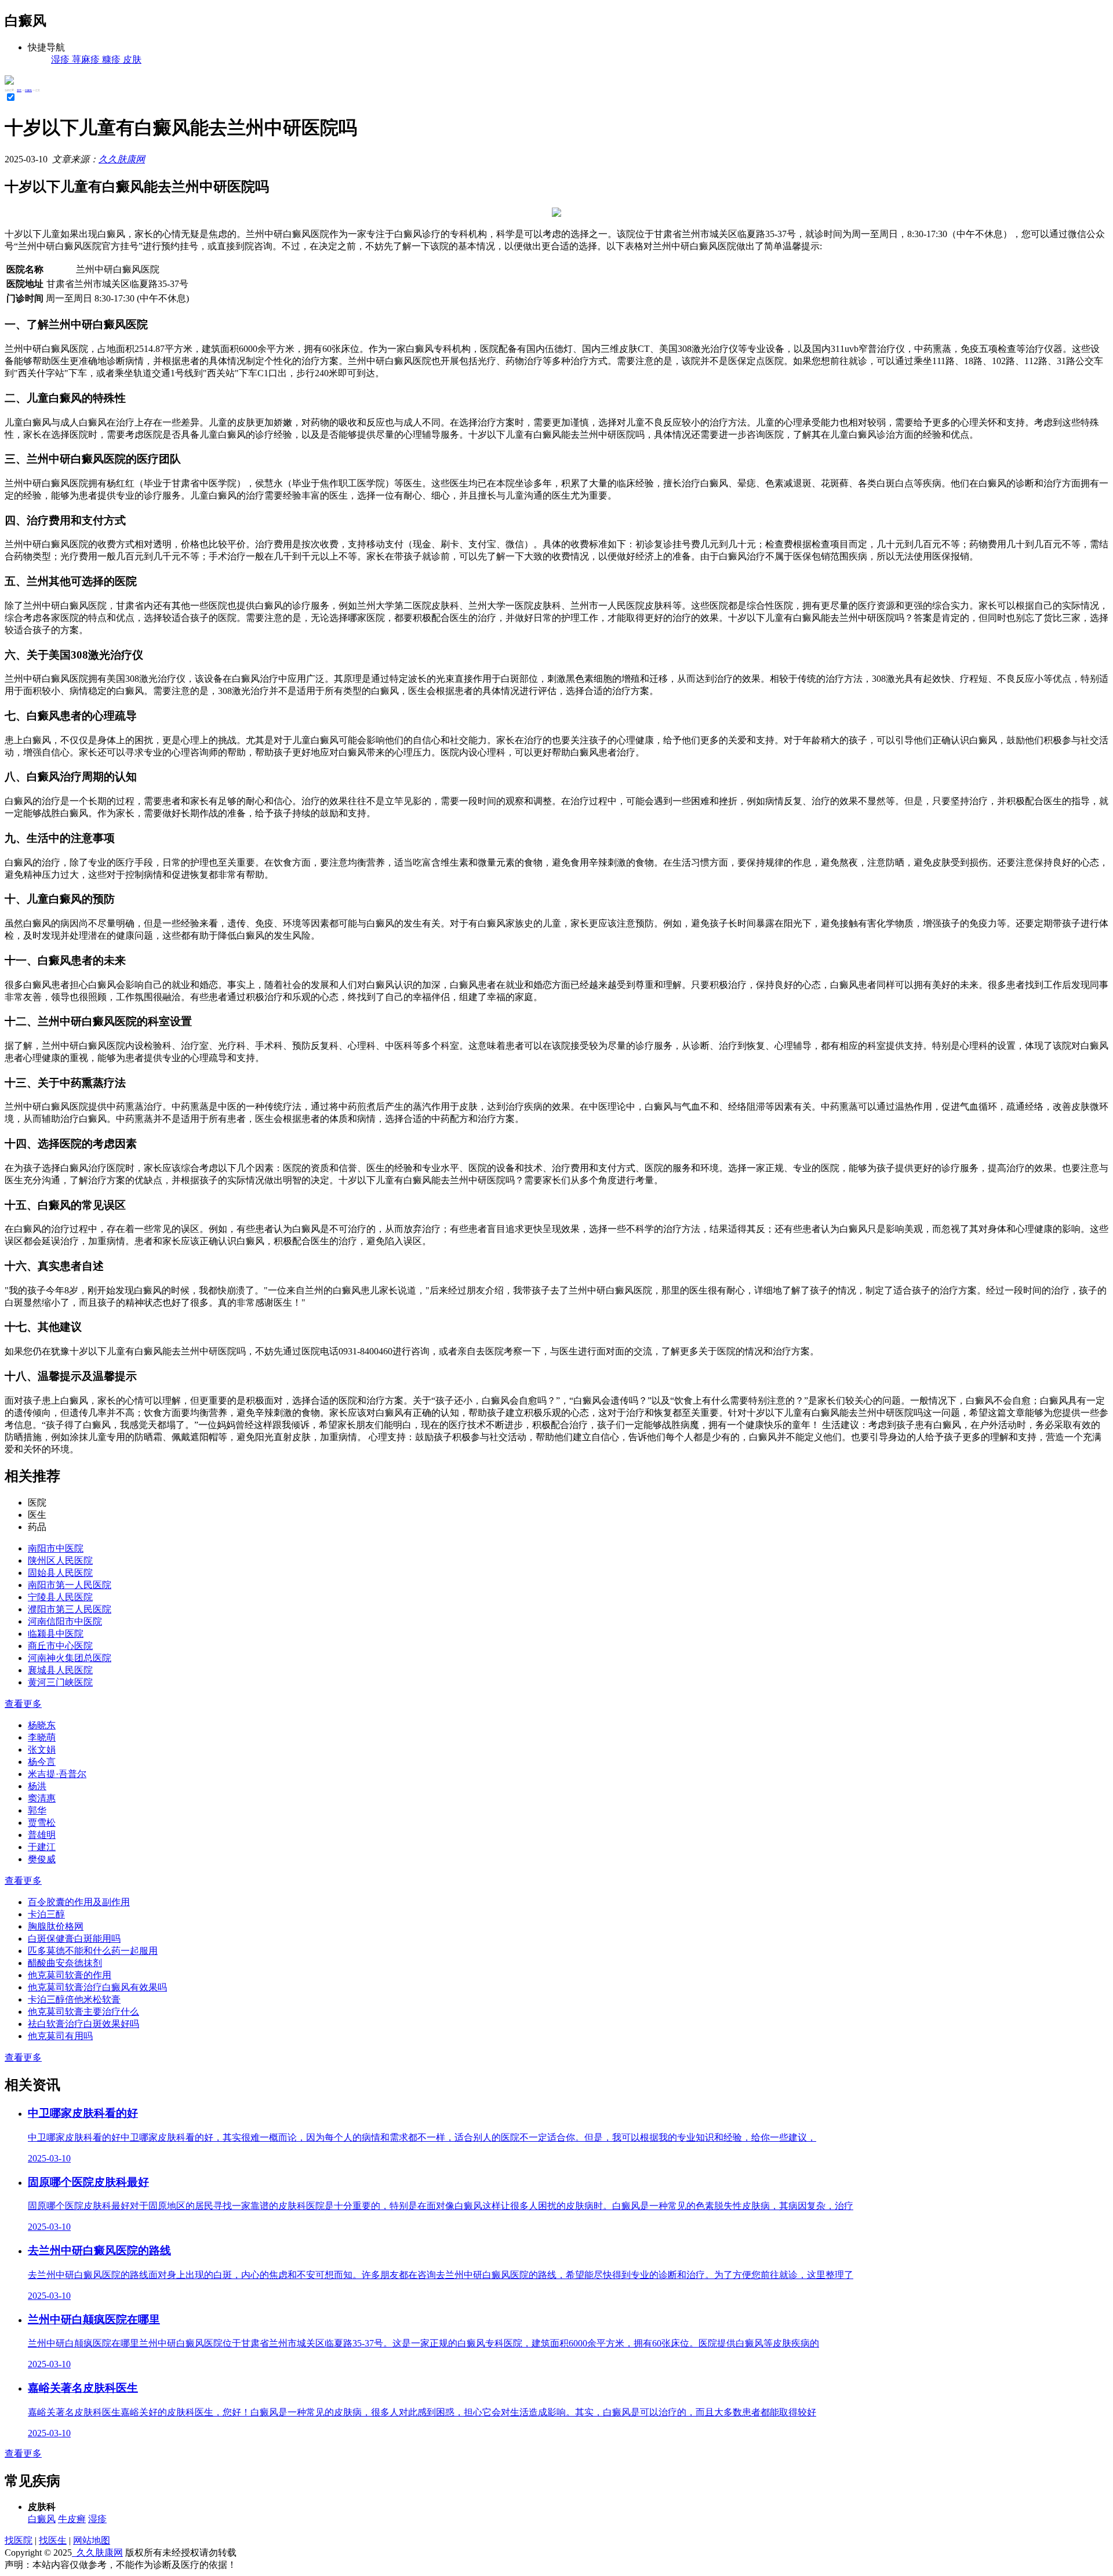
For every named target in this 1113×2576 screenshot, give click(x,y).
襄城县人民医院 (60, 1670)
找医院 (19, 2540)
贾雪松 (42, 1823)
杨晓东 (42, 1725)
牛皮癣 (72, 2519)
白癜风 (28, 90)
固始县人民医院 (60, 1573)
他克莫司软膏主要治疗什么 (83, 2012)
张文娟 (42, 1750)
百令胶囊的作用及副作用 (79, 1902)
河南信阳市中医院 (65, 1621)
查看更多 (23, 1704)
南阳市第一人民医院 (70, 1585)
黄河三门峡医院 (60, 1682)
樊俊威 (42, 1859)
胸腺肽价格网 (56, 1926)
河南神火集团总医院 (70, 1658)
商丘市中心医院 (60, 1646)
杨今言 (42, 1762)
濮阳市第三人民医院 (70, 1609)
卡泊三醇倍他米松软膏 (74, 1999)
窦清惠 (42, 1798)
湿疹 (97, 2519)
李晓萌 (42, 1737)
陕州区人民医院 (60, 1561)
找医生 (53, 2540)
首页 (19, 90)
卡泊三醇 (46, 1914)
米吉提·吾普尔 (57, 1774)
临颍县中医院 (56, 1634)
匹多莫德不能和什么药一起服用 (93, 1951)
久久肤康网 (122, 159)
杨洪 (37, 1786)
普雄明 (42, 1835)
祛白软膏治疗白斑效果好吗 (83, 2024)
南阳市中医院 (56, 1548)
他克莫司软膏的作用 (70, 1975)
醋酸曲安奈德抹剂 (65, 1963)
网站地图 (92, 2540)
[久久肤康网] (9, 81)
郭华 (37, 1810)
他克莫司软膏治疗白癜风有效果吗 (97, 1987)
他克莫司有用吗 (60, 2036)
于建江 (42, 1847)
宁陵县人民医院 (60, 1597)
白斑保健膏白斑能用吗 (74, 1939)
